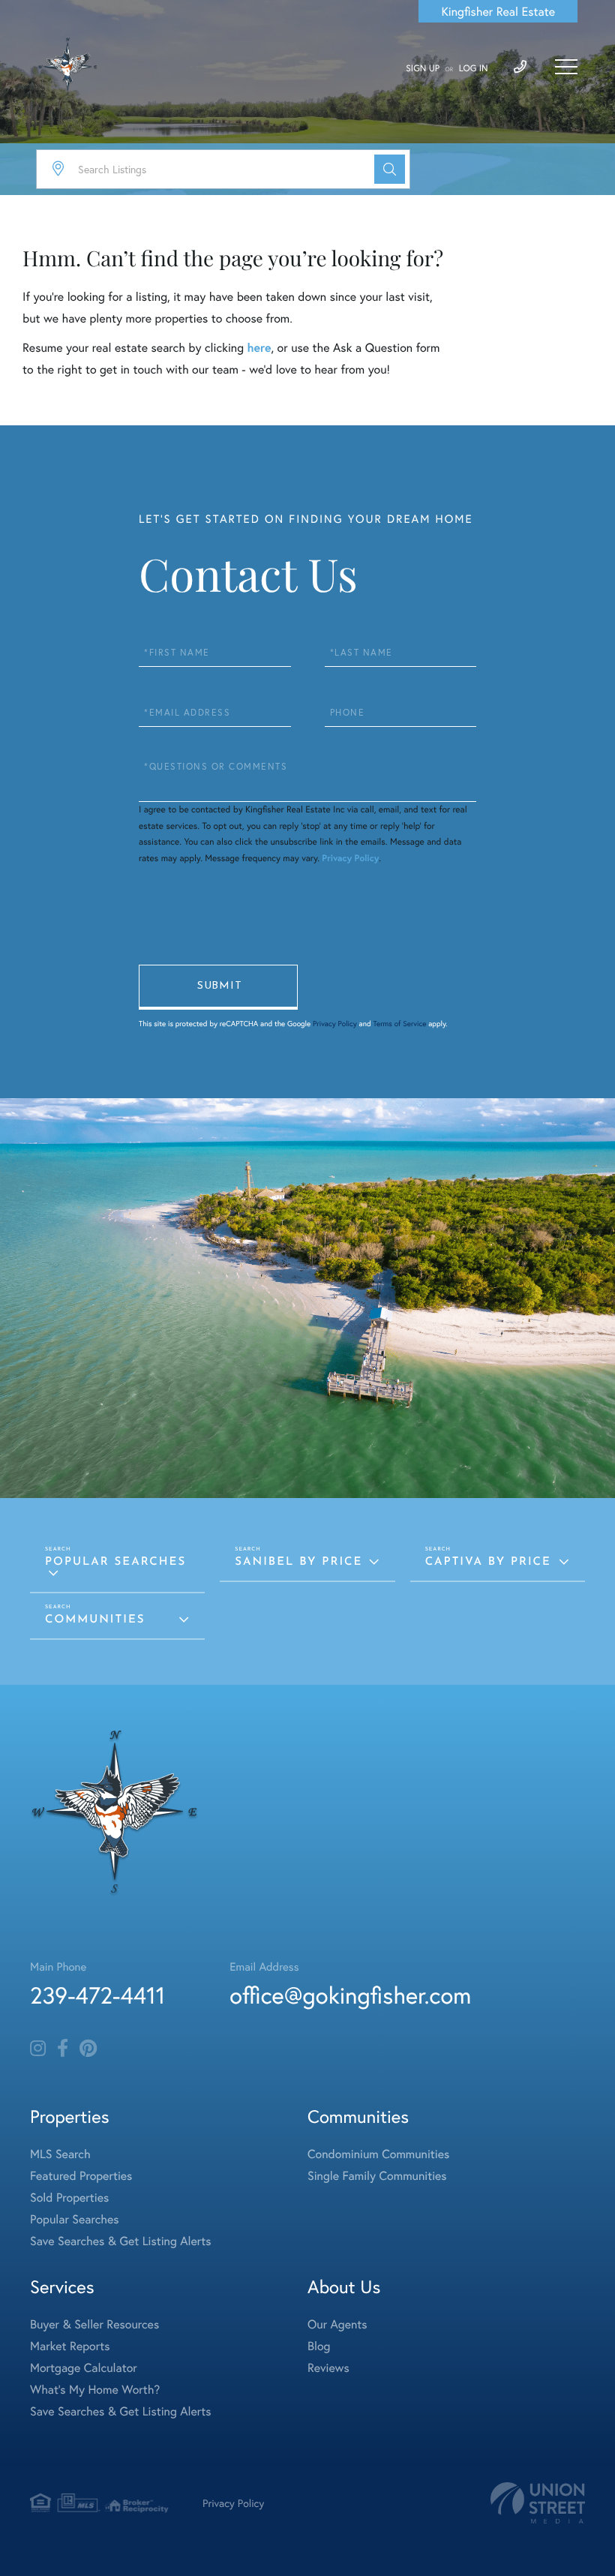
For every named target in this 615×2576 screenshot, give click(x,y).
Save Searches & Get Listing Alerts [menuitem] (121, 2241)
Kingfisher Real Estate (498, 12)
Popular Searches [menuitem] (75, 2219)
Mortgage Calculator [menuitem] (84, 2368)
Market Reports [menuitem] (70, 2346)
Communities (95, 1620)
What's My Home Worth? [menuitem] (95, 2390)
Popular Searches (115, 1562)
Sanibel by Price (298, 1562)
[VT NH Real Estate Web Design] (538, 2503)
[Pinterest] (88, 2049)
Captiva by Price (488, 1562)
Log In (474, 69)
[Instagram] (38, 2049)
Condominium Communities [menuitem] (378, 2154)
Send (218, 987)
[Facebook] (63, 2049)
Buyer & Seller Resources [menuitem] (94, 2324)
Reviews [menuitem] (328, 2368)
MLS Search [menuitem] (60, 2154)
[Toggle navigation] (566, 67)
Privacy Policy (350, 859)
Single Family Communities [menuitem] (377, 2176)
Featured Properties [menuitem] (81, 2176)
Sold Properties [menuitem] (69, 2198)
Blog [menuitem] (319, 2346)
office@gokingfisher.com (350, 1995)
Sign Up (423, 69)
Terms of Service (399, 1024)
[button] (390, 169)
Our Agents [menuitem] (337, 2324)
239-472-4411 (97, 1995)
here (259, 348)
